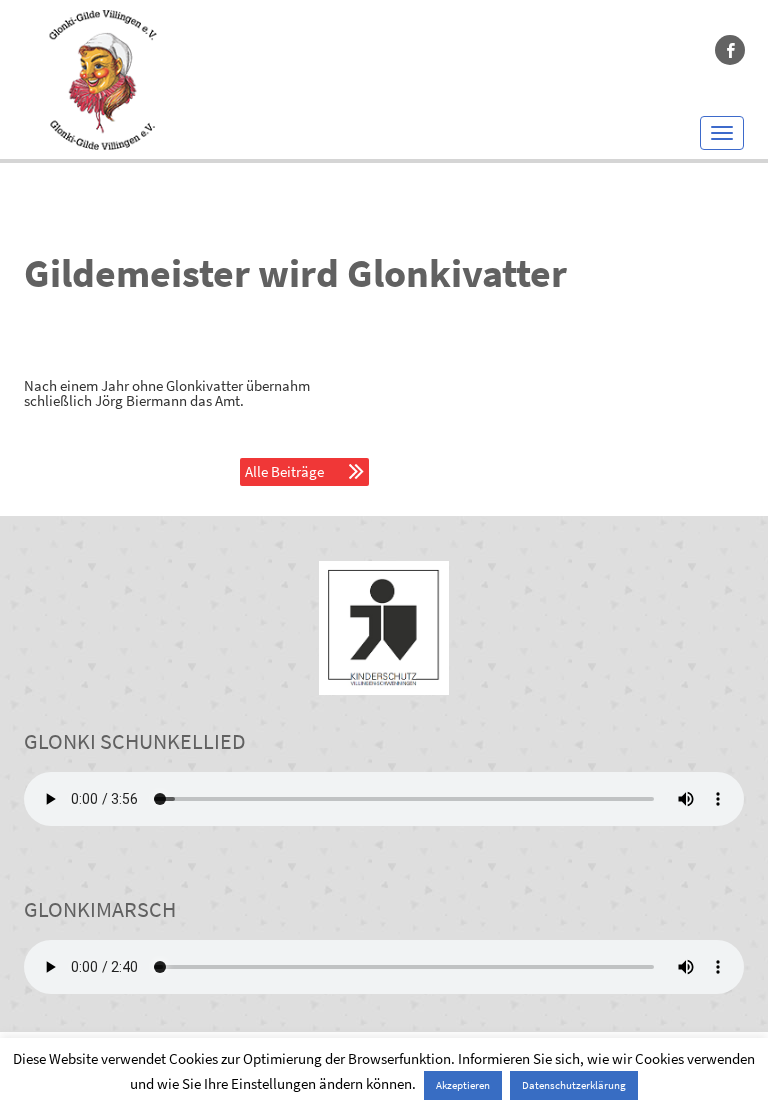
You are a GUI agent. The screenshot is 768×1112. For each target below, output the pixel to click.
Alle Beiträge (284, 471)
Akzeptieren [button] (463, 1085)
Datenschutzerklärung (574, 1085)
